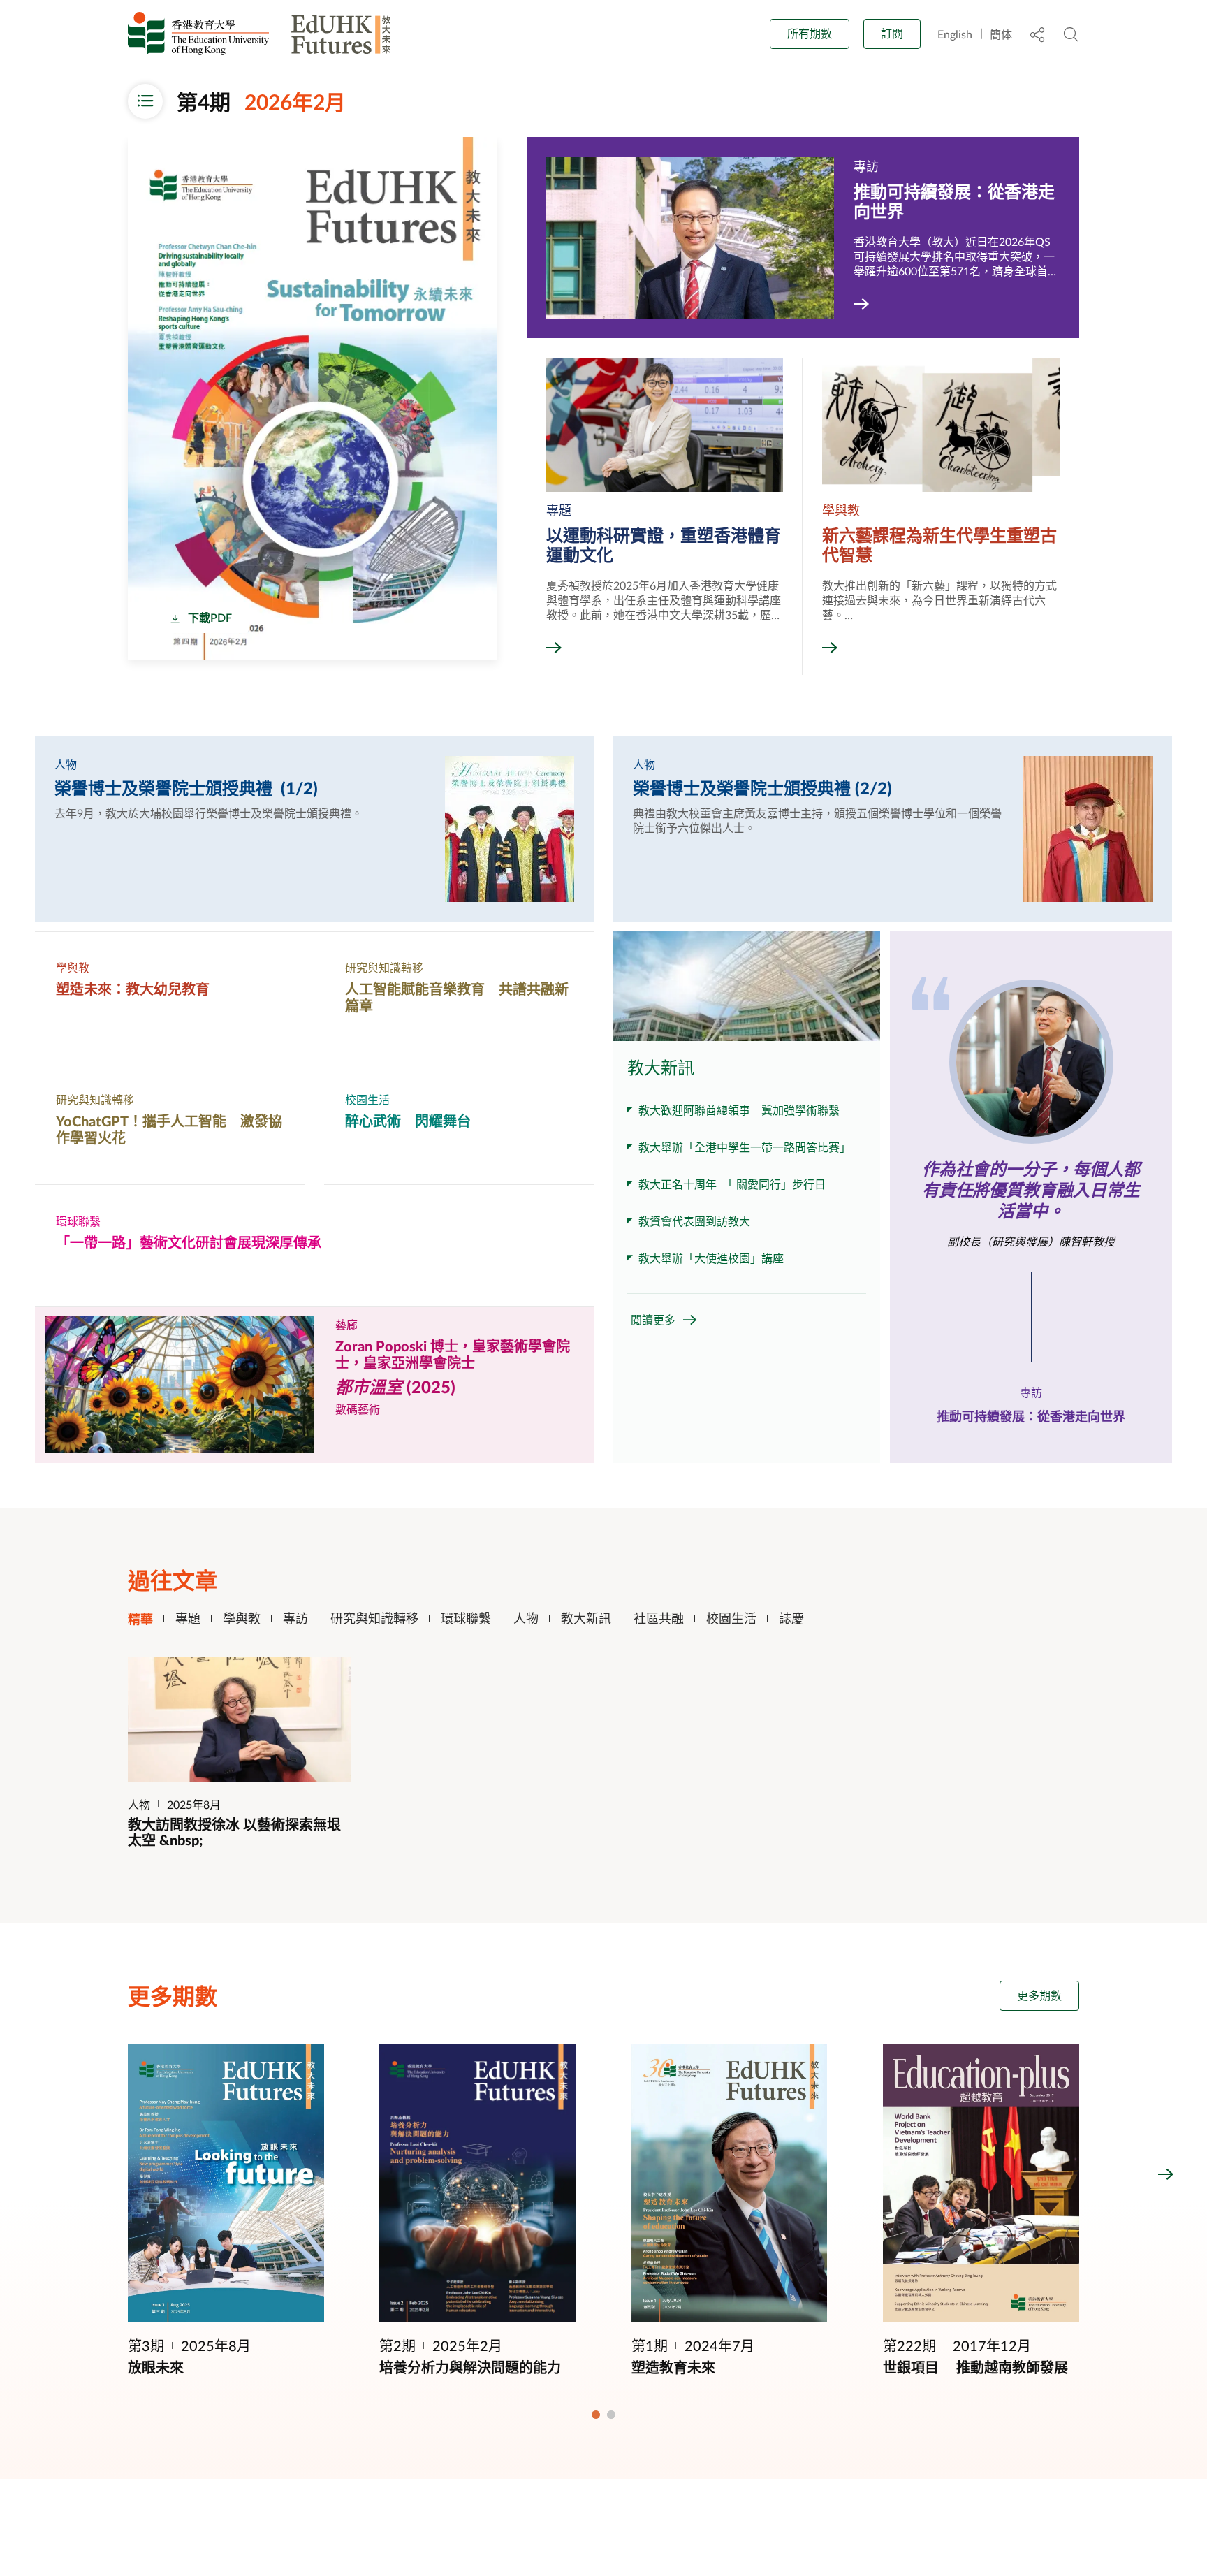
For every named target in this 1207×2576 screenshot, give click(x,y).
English (955, 34)
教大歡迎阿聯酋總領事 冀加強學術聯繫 (739, 1110)
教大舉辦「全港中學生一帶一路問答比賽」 (745, 1147)
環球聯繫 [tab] (466, 1618)
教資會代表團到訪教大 (694, 1221)
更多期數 (1039, 1995)
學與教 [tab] (242, 1618)
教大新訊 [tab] (586, 1618)
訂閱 (892, 33)
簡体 (1001, 34)
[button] (41, 2174)
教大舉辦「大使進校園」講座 (711, 1258)
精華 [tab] (140, 1618)
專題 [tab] (188, 1618)
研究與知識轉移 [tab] (374, 1618)
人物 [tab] (526, 1618)
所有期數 (810, 33)
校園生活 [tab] (731, 1618)
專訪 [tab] (295, 1618)
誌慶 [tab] (791, 1618)
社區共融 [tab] (659, 1618)
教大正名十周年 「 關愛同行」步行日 (732, 1184)
